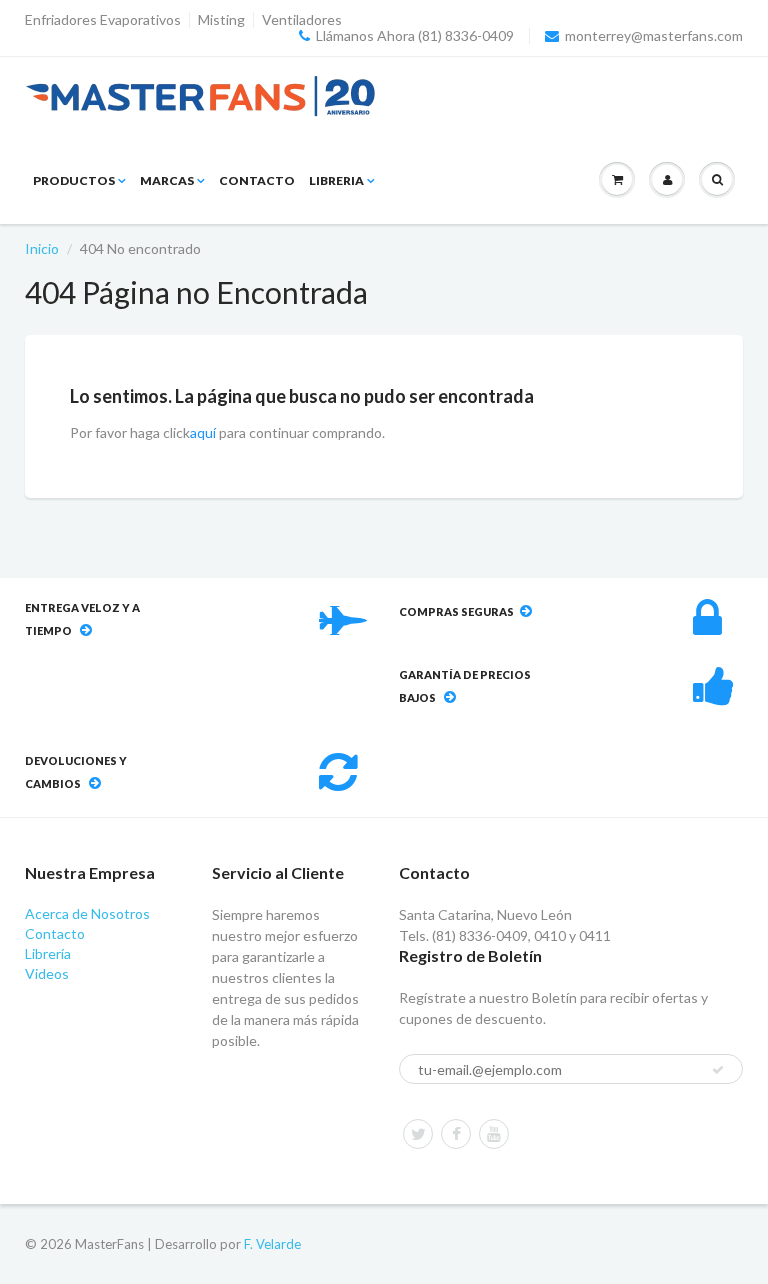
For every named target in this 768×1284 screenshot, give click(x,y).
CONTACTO (257, 180)
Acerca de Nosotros (87, 913)
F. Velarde (272, 1244)
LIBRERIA (336, 180)
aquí (203, 432)
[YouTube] (494, 1134)
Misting (221, 20)
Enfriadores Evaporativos (103, 20)
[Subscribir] (718, 1070)
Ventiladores (302, 20)
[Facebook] (456, 1134)
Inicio (42, 248)
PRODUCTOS (74, 180)
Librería (48, 953)
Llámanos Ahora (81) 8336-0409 (415, 36)
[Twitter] (418, 1134)
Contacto (55, 933)
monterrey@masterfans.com (654, 36)
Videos (47, 973)
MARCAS (167, 180)
